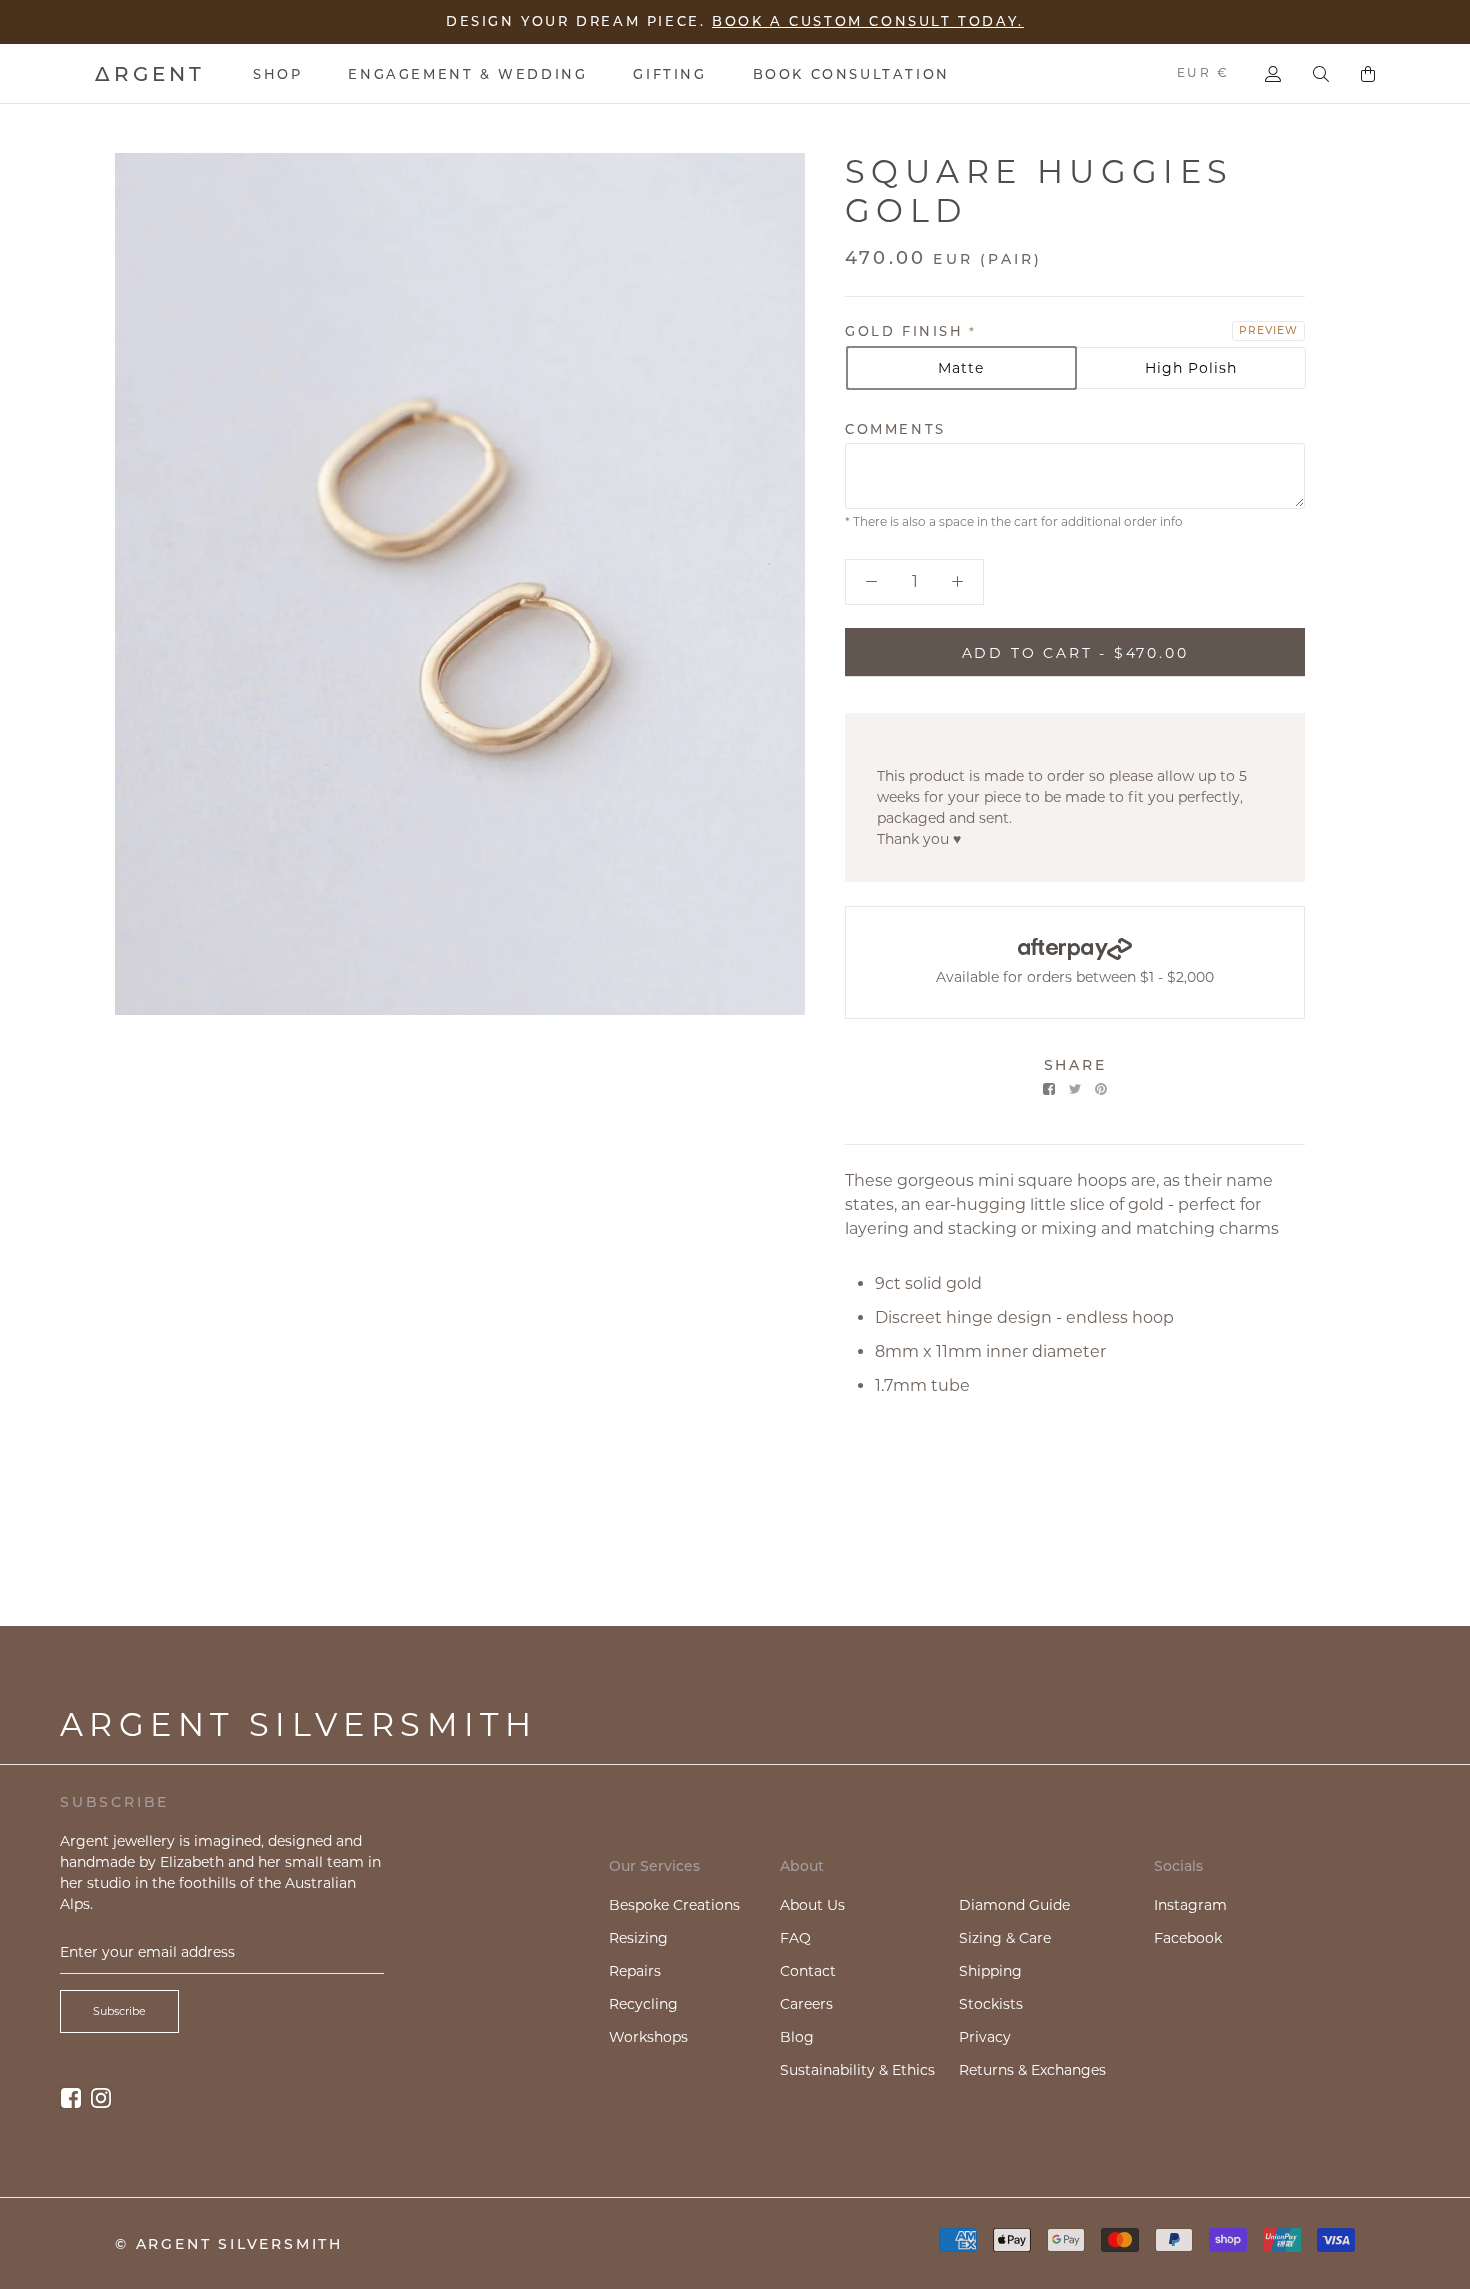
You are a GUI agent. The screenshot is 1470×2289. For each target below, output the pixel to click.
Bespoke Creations (674, 1905)
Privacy (985, 2037)
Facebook (1188, 1938)
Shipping (990, 1971)
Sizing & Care (1005, 1938)
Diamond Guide (1014, 1905)
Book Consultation (851, 74)
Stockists (991, 2004)
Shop (277, 74)
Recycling (643, 2004)
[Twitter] (1075, 1089)
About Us (812, 1905)
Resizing (638, 1938)
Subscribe (119, 2011)
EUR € (1203, 72)
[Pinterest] (1101, 1089)
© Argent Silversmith (229, 2244)
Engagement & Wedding (467, 74)
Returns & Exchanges (1032, 2070)
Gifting (669, 74)
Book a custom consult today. (868, 21)
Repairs (635, 1971)
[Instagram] (101, 2097)
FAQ (795, 1938)
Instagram (1190, 1905)
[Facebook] (1049, 1089)
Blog (797, 2037)
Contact (808, 1971)
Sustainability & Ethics (857, 2070)
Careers (806, 2004)
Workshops (648, 2037)
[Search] (1321, 74)
